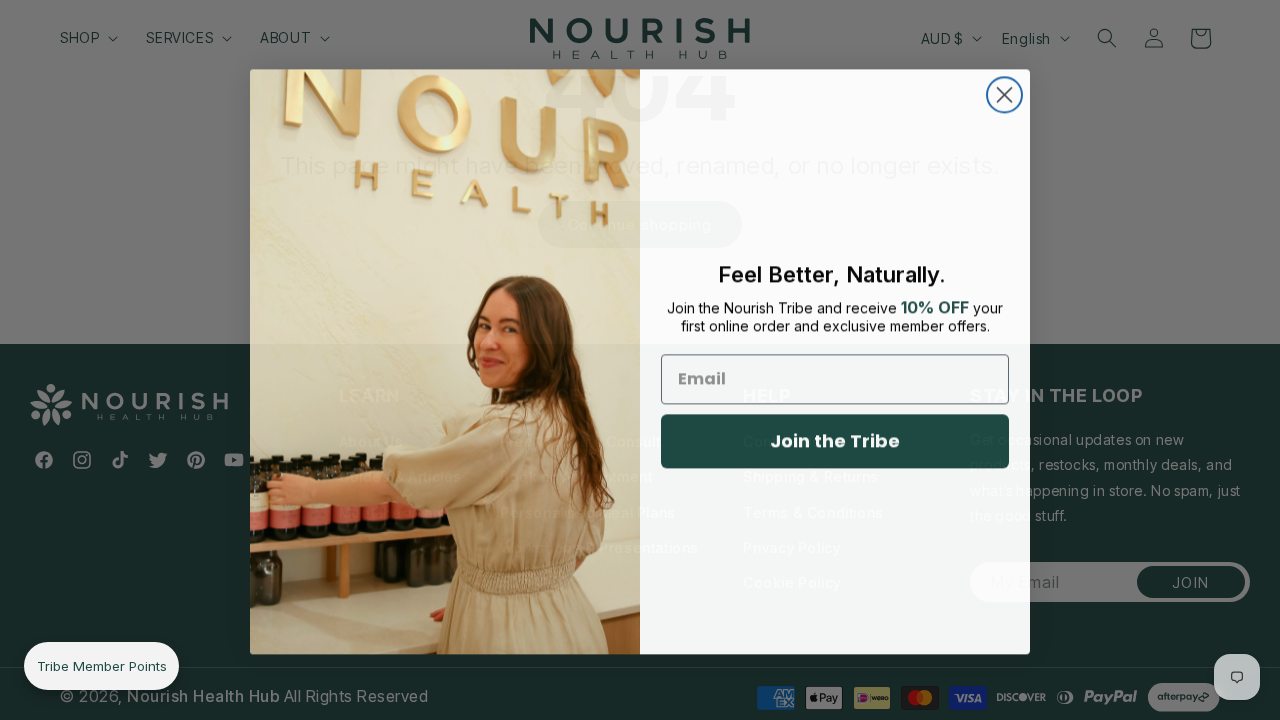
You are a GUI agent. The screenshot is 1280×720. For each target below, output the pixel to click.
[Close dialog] (1004, 93)
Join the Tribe (835, 439)
